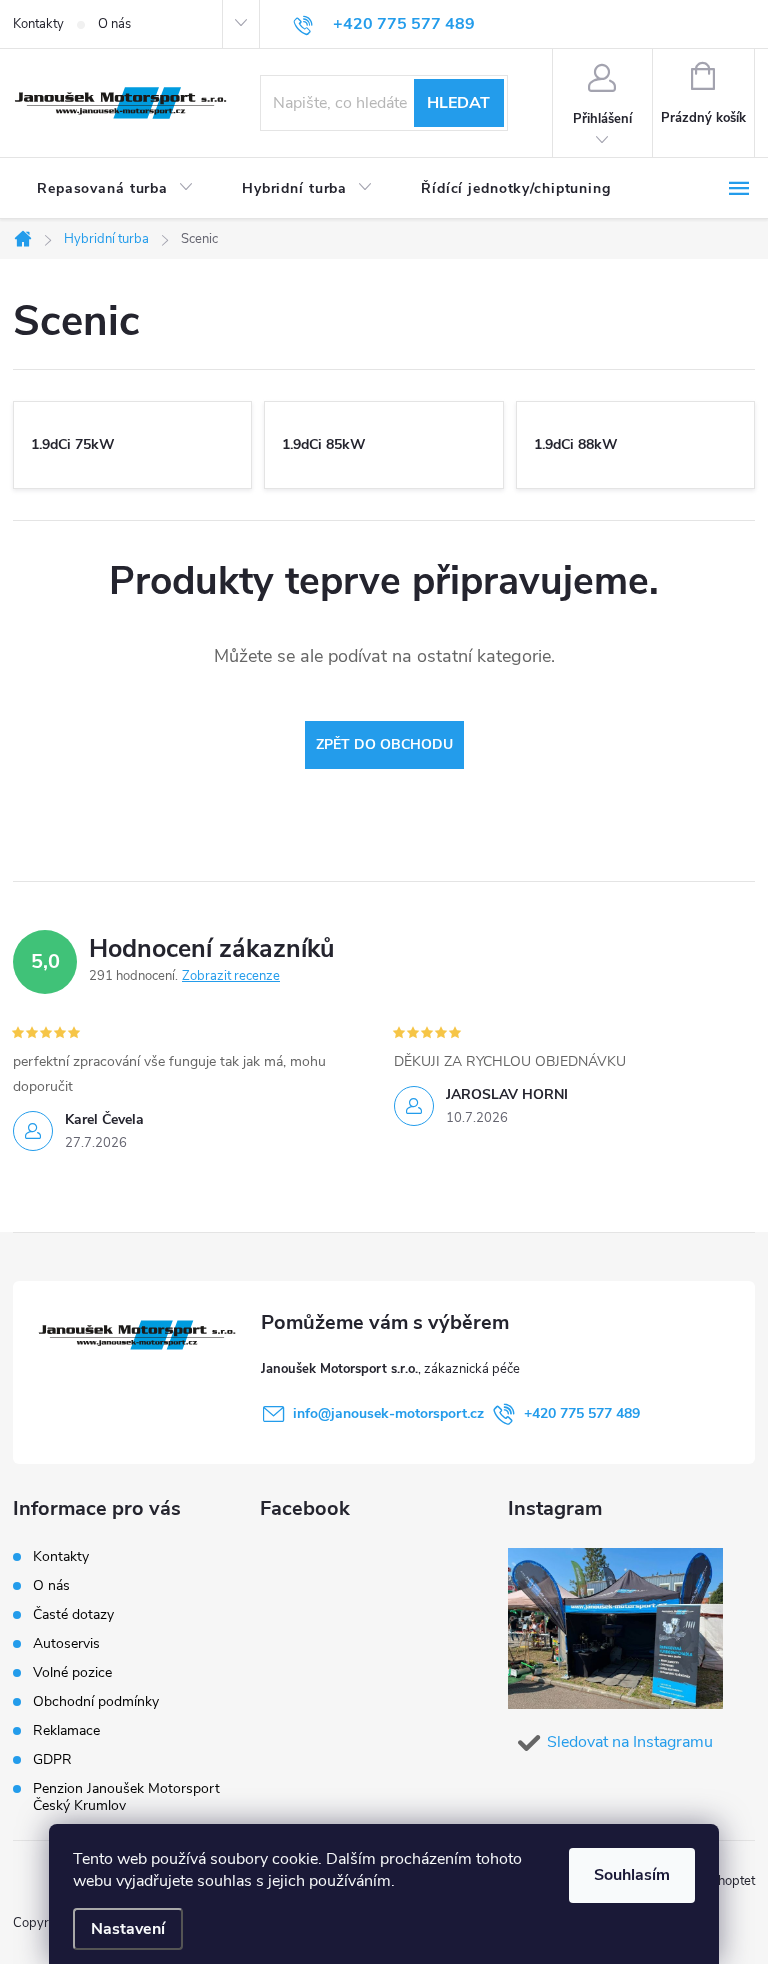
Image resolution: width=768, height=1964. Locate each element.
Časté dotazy (73, 1614)
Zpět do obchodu (384, 744)
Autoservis (66, 1643)
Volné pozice (72, 1672)
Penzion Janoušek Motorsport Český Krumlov (126, 1797)
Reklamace (66, 1730)
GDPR (52, 1759)
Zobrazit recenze (231, 976)
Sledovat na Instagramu (630, 1742)
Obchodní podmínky (96, 1701)
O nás (114, 24)
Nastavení (128, 1929)
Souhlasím (632, 1875)
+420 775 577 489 (582, 1413)
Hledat (458, 103)
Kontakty (38, 24)
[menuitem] (115, 189)
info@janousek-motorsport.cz (388, 1413)
